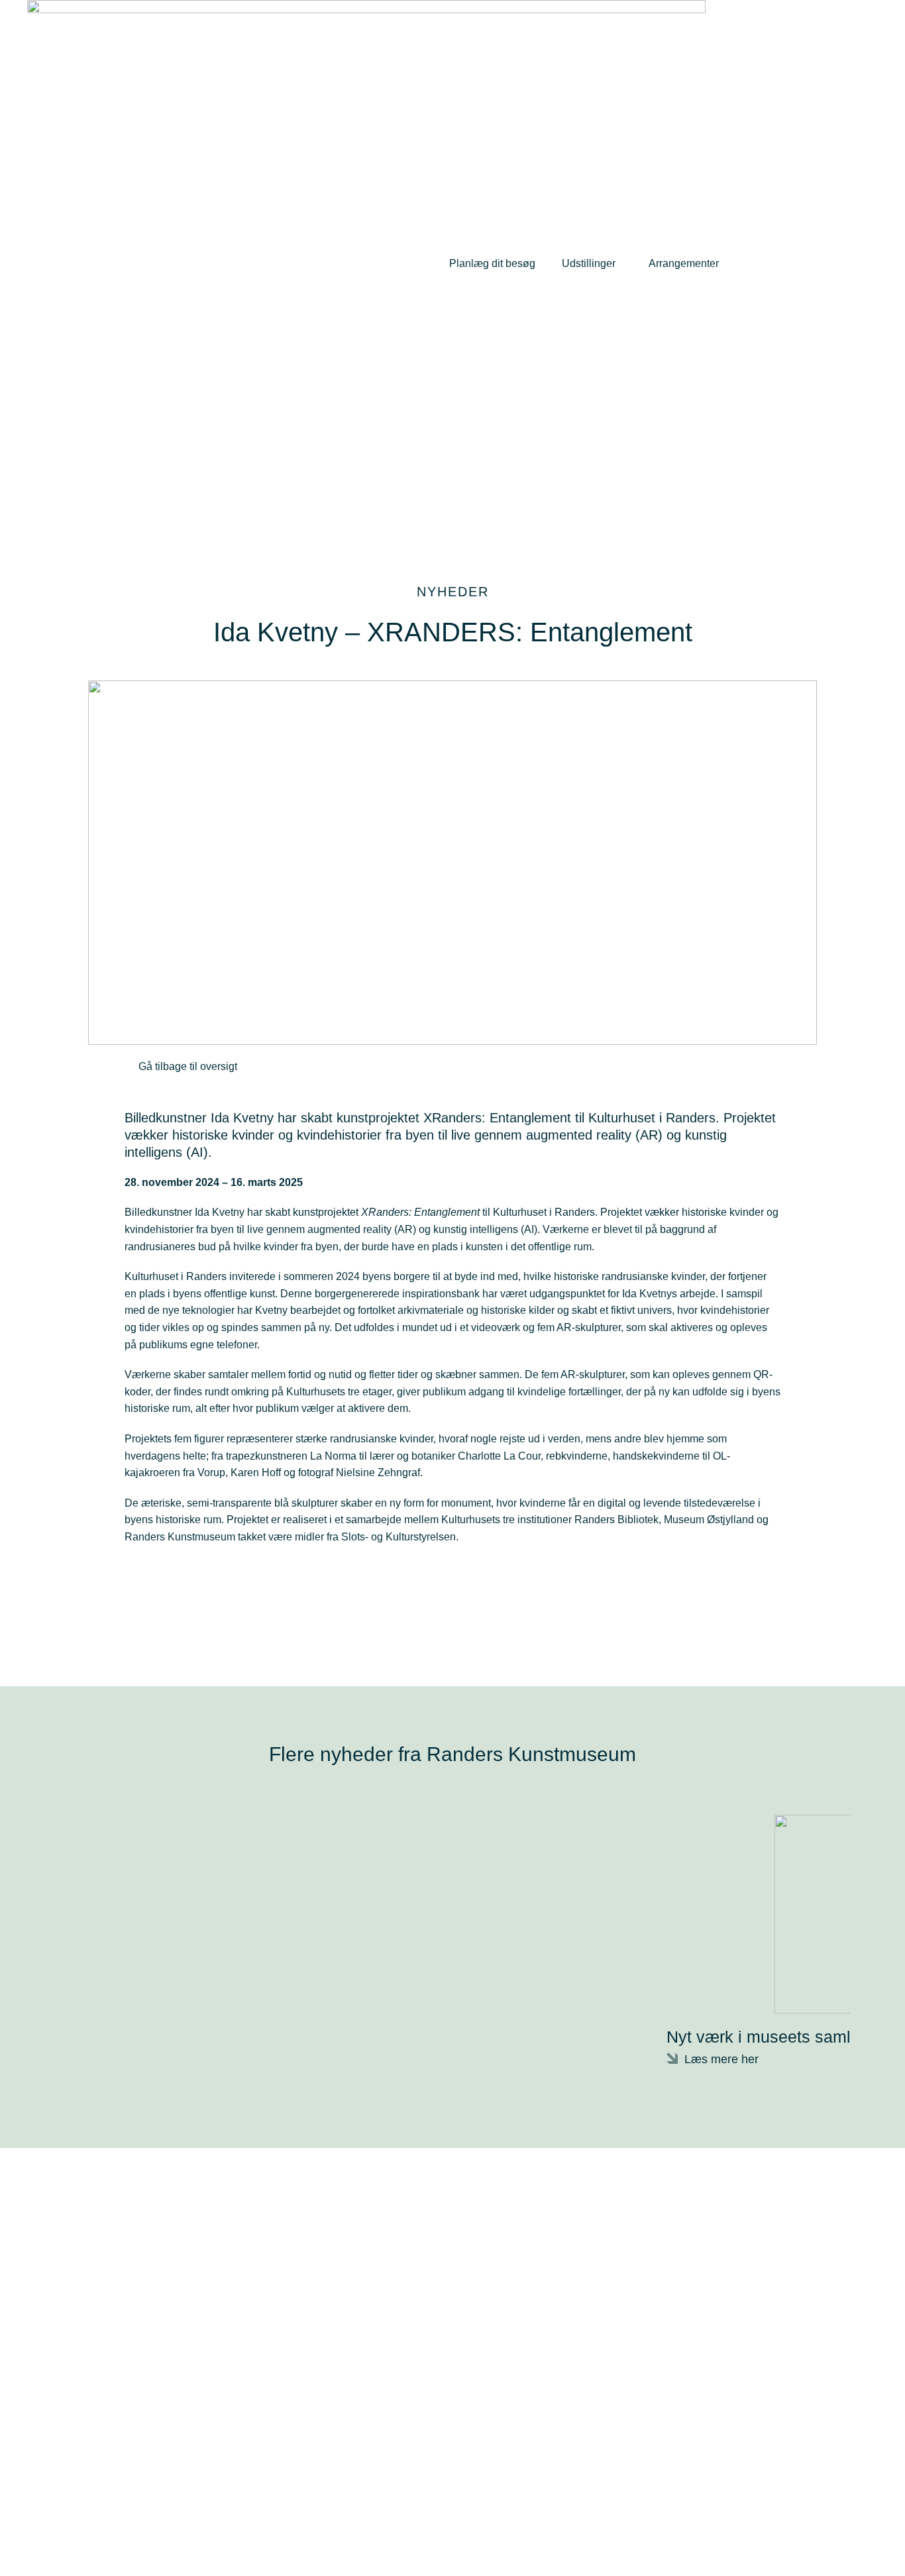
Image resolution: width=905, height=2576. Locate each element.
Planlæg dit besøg (492, 263)
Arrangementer (684, 263)
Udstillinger (589, 263)
